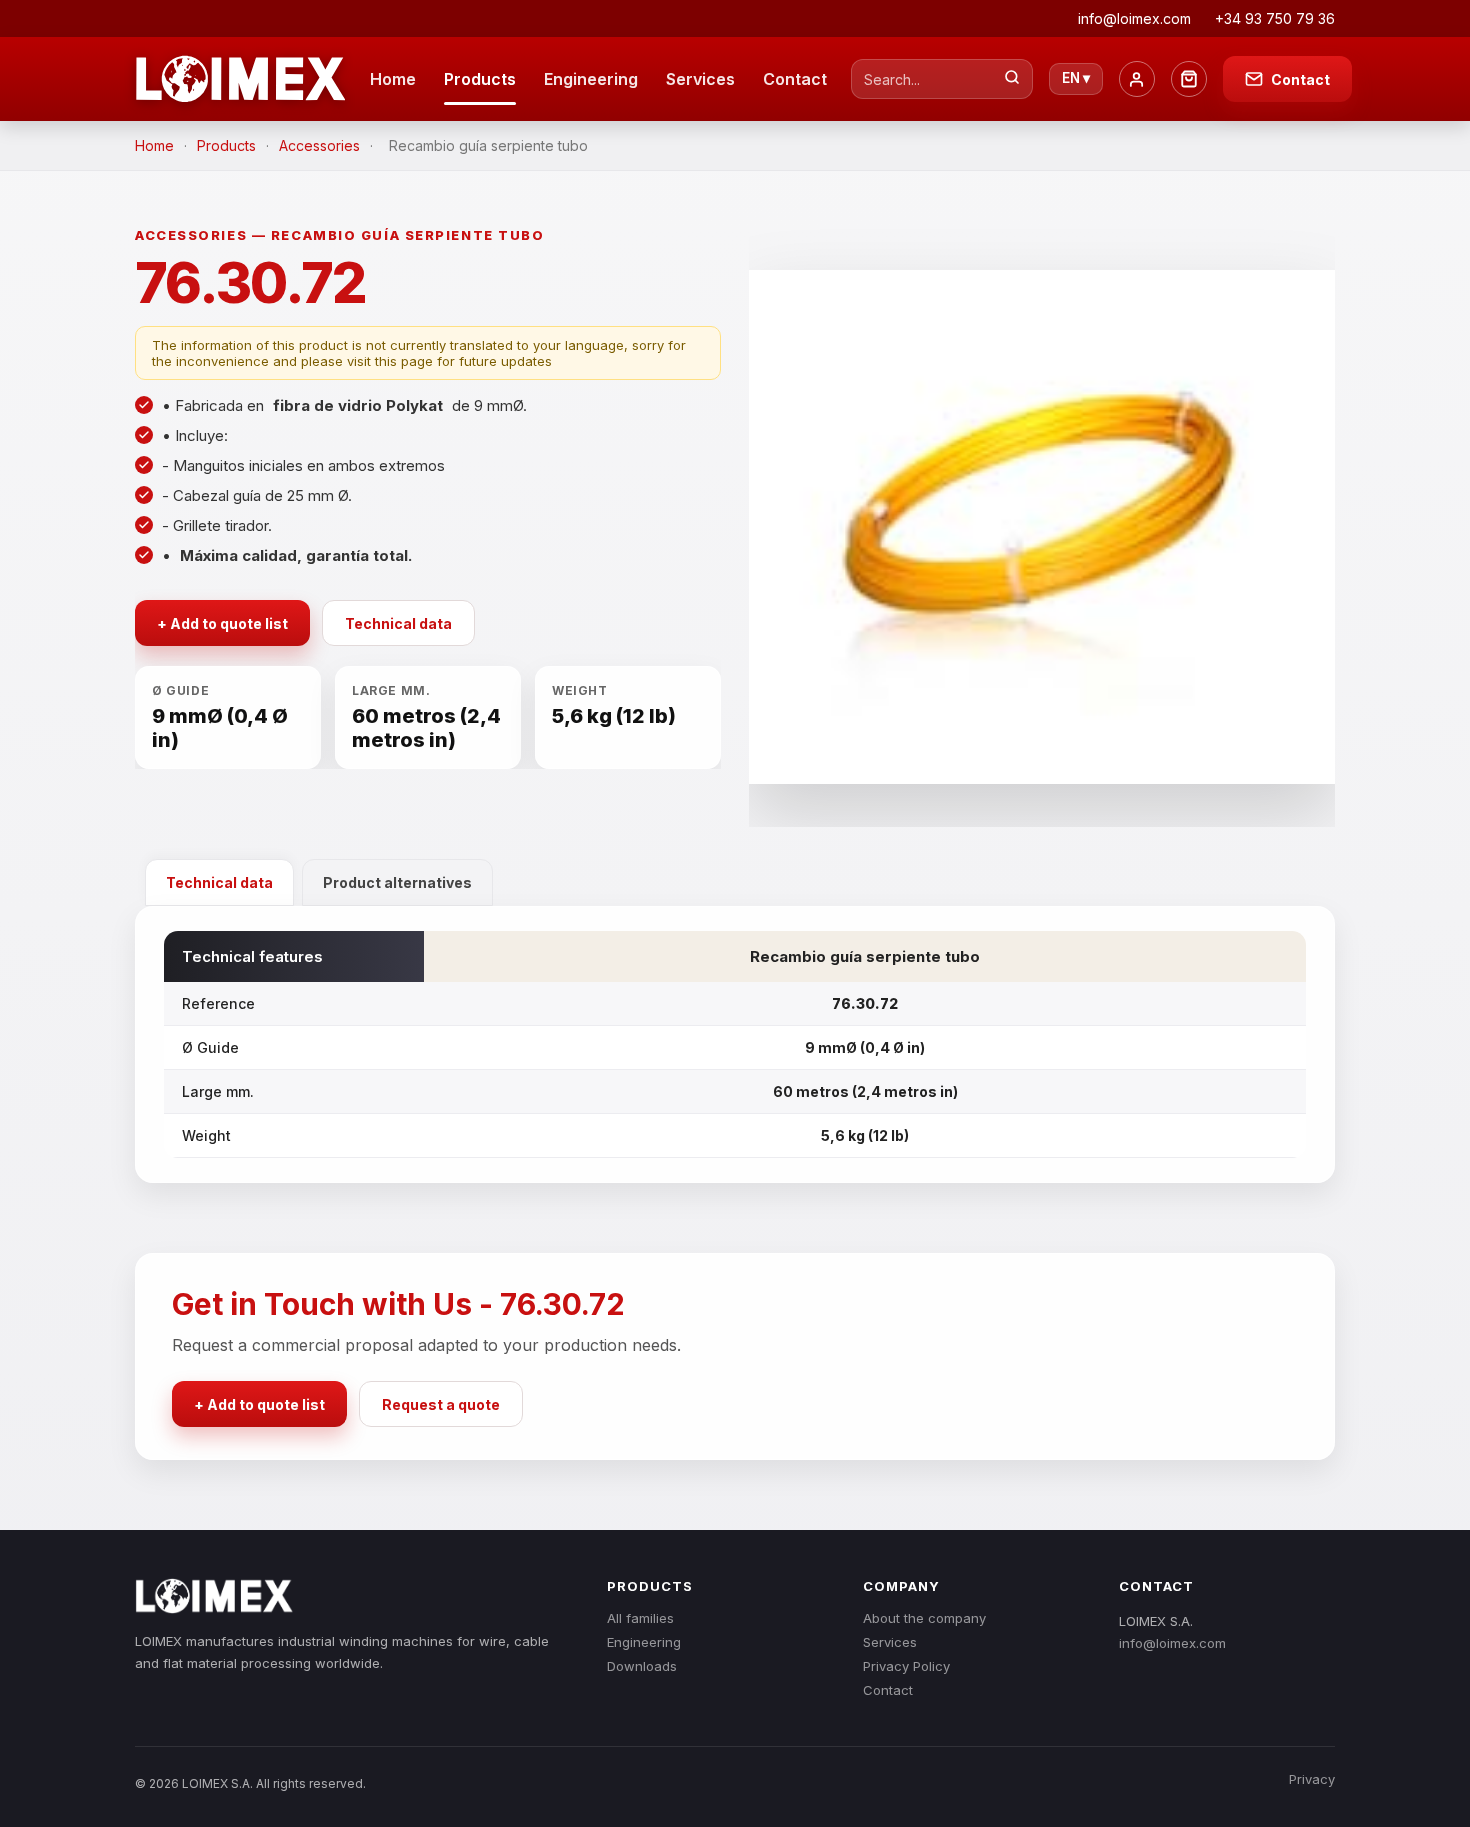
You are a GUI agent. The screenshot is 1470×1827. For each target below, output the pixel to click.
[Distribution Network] (1189, 79)
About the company (924, 1618)
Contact (795, 79)
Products (480, 79)
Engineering (591, 79)
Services (700, 79)
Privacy (1312, 1779)
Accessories (319, 145)
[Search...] (1012, 79)
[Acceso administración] (1137, 79)
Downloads (642, 1666)
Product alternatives (397, 882)
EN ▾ (1076, 78)
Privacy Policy (906, 1666)
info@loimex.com (1172, 1643)
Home (393, 79)
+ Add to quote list (222, 623)
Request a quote (441, 1404)
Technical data (398, 623)
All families (640, 1618)
